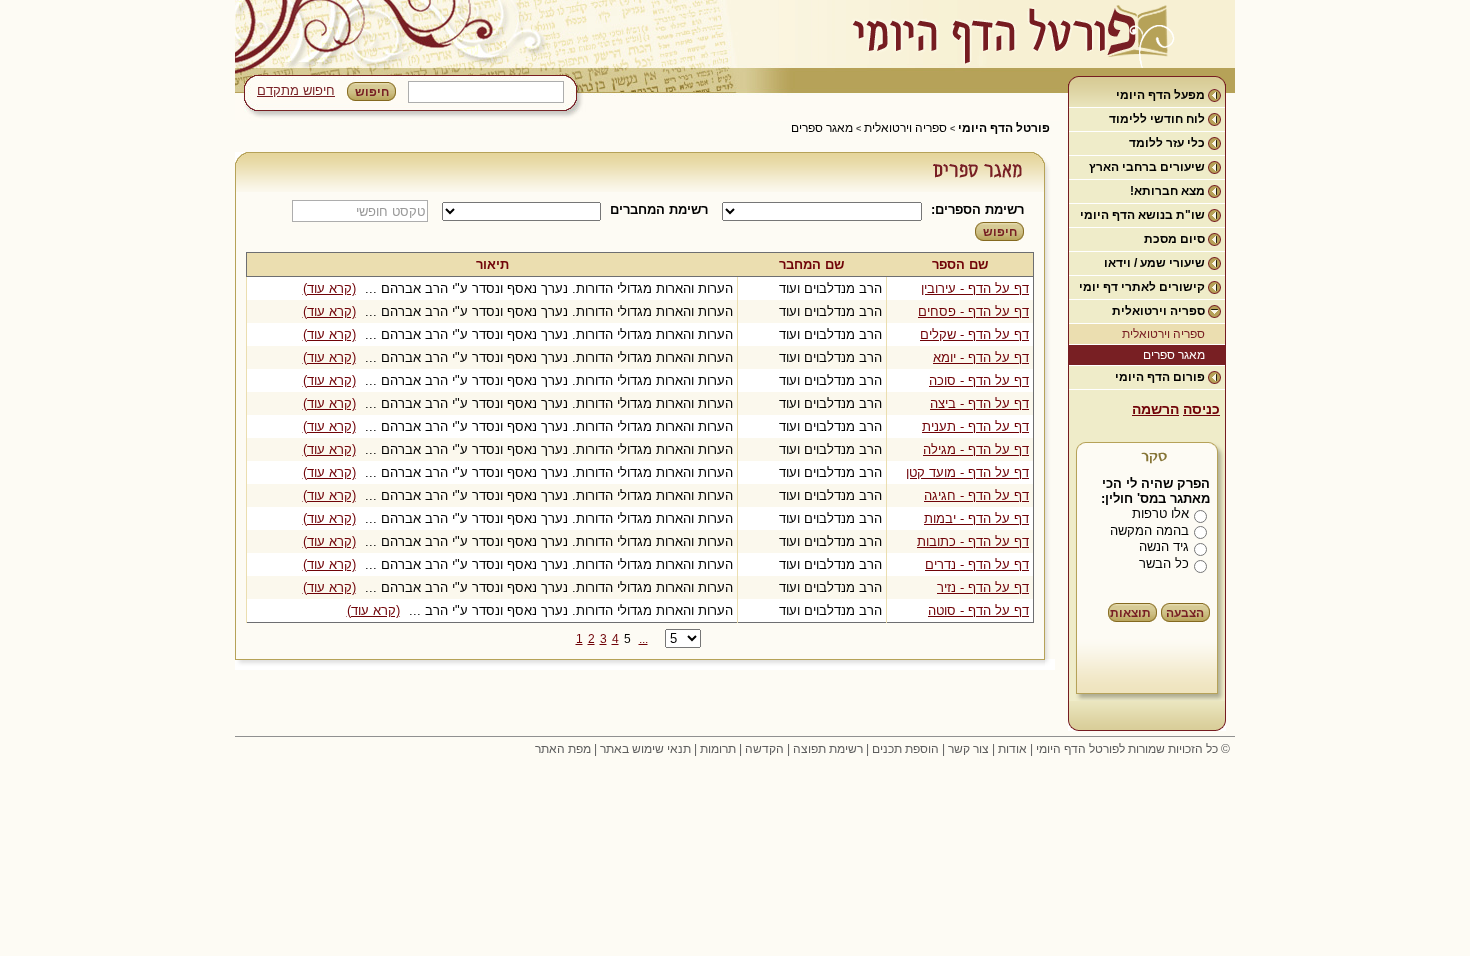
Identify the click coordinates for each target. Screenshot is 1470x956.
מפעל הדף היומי (1160, 95)
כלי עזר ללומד (1167, 143)
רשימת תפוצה (828, 749)
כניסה (1201, 409)
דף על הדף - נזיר (983, 587)
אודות (1012, 749)
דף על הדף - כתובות (973, 541)
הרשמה (1155, 409)
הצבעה (1185, 613)
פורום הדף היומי (1160, 377)
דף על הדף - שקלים (974, 334)
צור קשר (968, 749)
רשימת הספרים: (977, 209)
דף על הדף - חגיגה (976, 495)
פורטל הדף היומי (1004, 128)
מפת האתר (563, 749)
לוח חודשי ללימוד (1157, 119)
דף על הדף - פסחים (973, 311)
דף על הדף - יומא (981, 357)
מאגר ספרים (1174, 355)
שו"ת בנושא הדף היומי (1142, 215)
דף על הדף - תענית (975, 426)
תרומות (718, 749)
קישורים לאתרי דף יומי (1142, 287)
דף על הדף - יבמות (976, 518)
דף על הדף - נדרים (977, 564)
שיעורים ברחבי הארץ (1147, 167)
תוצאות (1130, 613)
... (643, 639)
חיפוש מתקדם (296, 90)
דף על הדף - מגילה (976, 449)
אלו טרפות (1160, 513)
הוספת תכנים (905, 749)
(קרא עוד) (329, 288)
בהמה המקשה (1149, 530)
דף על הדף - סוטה (978, 610)
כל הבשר (1164, 563)
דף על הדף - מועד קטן (967, 472)
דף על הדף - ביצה (979, 403)
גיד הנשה (1164, 546)
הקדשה (764, 749)
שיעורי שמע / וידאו (1154, 263)
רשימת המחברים (659, 209)
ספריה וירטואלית (1158, 311)
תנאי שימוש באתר (645, 749)
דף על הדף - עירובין (975, 288)
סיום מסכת (1174, 239)
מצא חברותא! (1167, 191)
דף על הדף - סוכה (979, 380)
